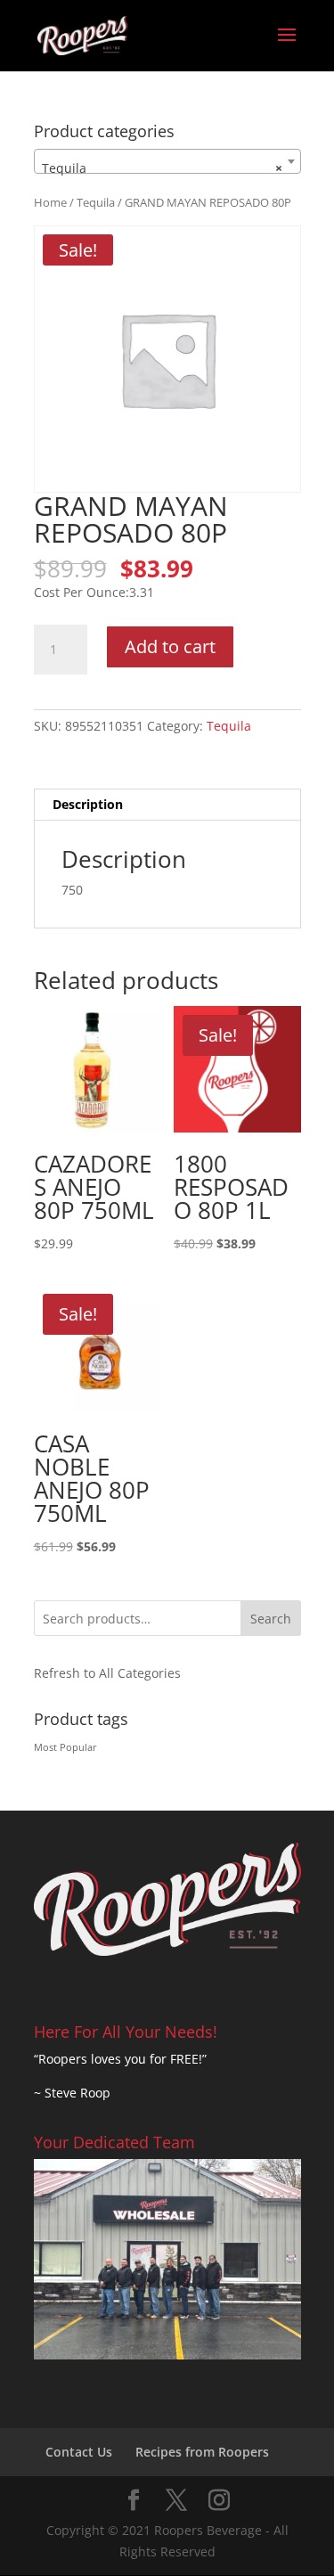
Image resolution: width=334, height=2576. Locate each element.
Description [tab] (88, 804)
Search (271, 1619)
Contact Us (79, 2452)
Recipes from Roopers (202, 2452)
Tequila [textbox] (162, 168)
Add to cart (170, 646)
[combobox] (167, 161)
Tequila (96, 202)
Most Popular (65, 1747)
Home (50, 202)
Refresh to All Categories (107, 1673)
